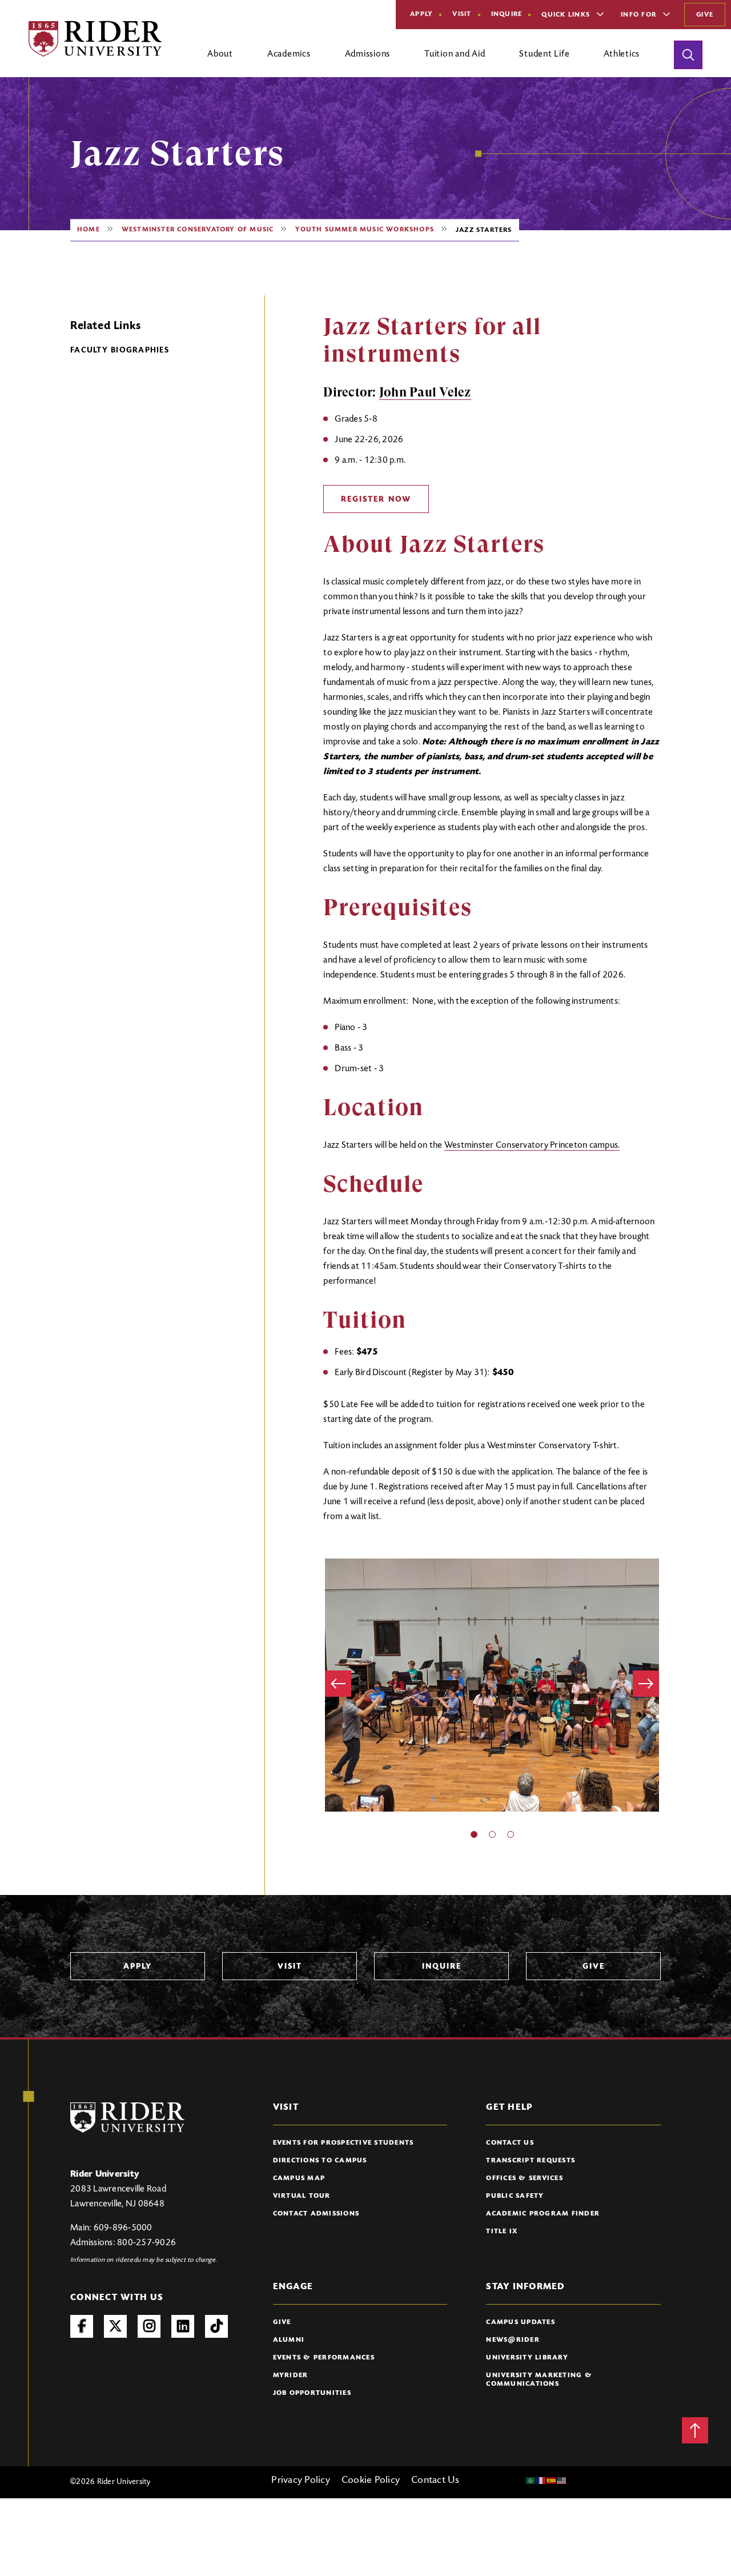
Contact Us (510, 2143)
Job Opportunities (312, 2393)
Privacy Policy (301, 2481)
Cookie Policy (371, 2481)
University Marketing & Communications (539, 2380)
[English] (562, 2481)
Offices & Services (525, 2178)
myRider (291, 2375)
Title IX (502, 2232)
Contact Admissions (316, 2214)
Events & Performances (324, 2358)
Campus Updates (521, 2322)
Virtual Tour (302, 2196)
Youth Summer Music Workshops (365, 230)
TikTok (216, 2326)
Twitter (115, 2326)
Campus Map (299, 2178)
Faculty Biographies (120, 351)
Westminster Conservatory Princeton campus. (532, 1145)
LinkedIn (183, 2326)
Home (89, 230)
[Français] (541, 2481)
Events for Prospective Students (344, 2143)
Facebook (82, 2326)
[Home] (95, 39)
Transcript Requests (531, 2161)
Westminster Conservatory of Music (198, 230)
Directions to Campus (320, 2161)
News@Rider (513, 2340)
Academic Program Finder (543, 2214)
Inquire (507, 14)
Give (705, 15)
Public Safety (515, 2196)
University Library (527, 2358)
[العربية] (531, 2481)
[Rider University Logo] (127, 2118)
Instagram (149, 2326)
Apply (421, 14)
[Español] (552, 2481)
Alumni (289, 2340)
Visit (462, 14)
